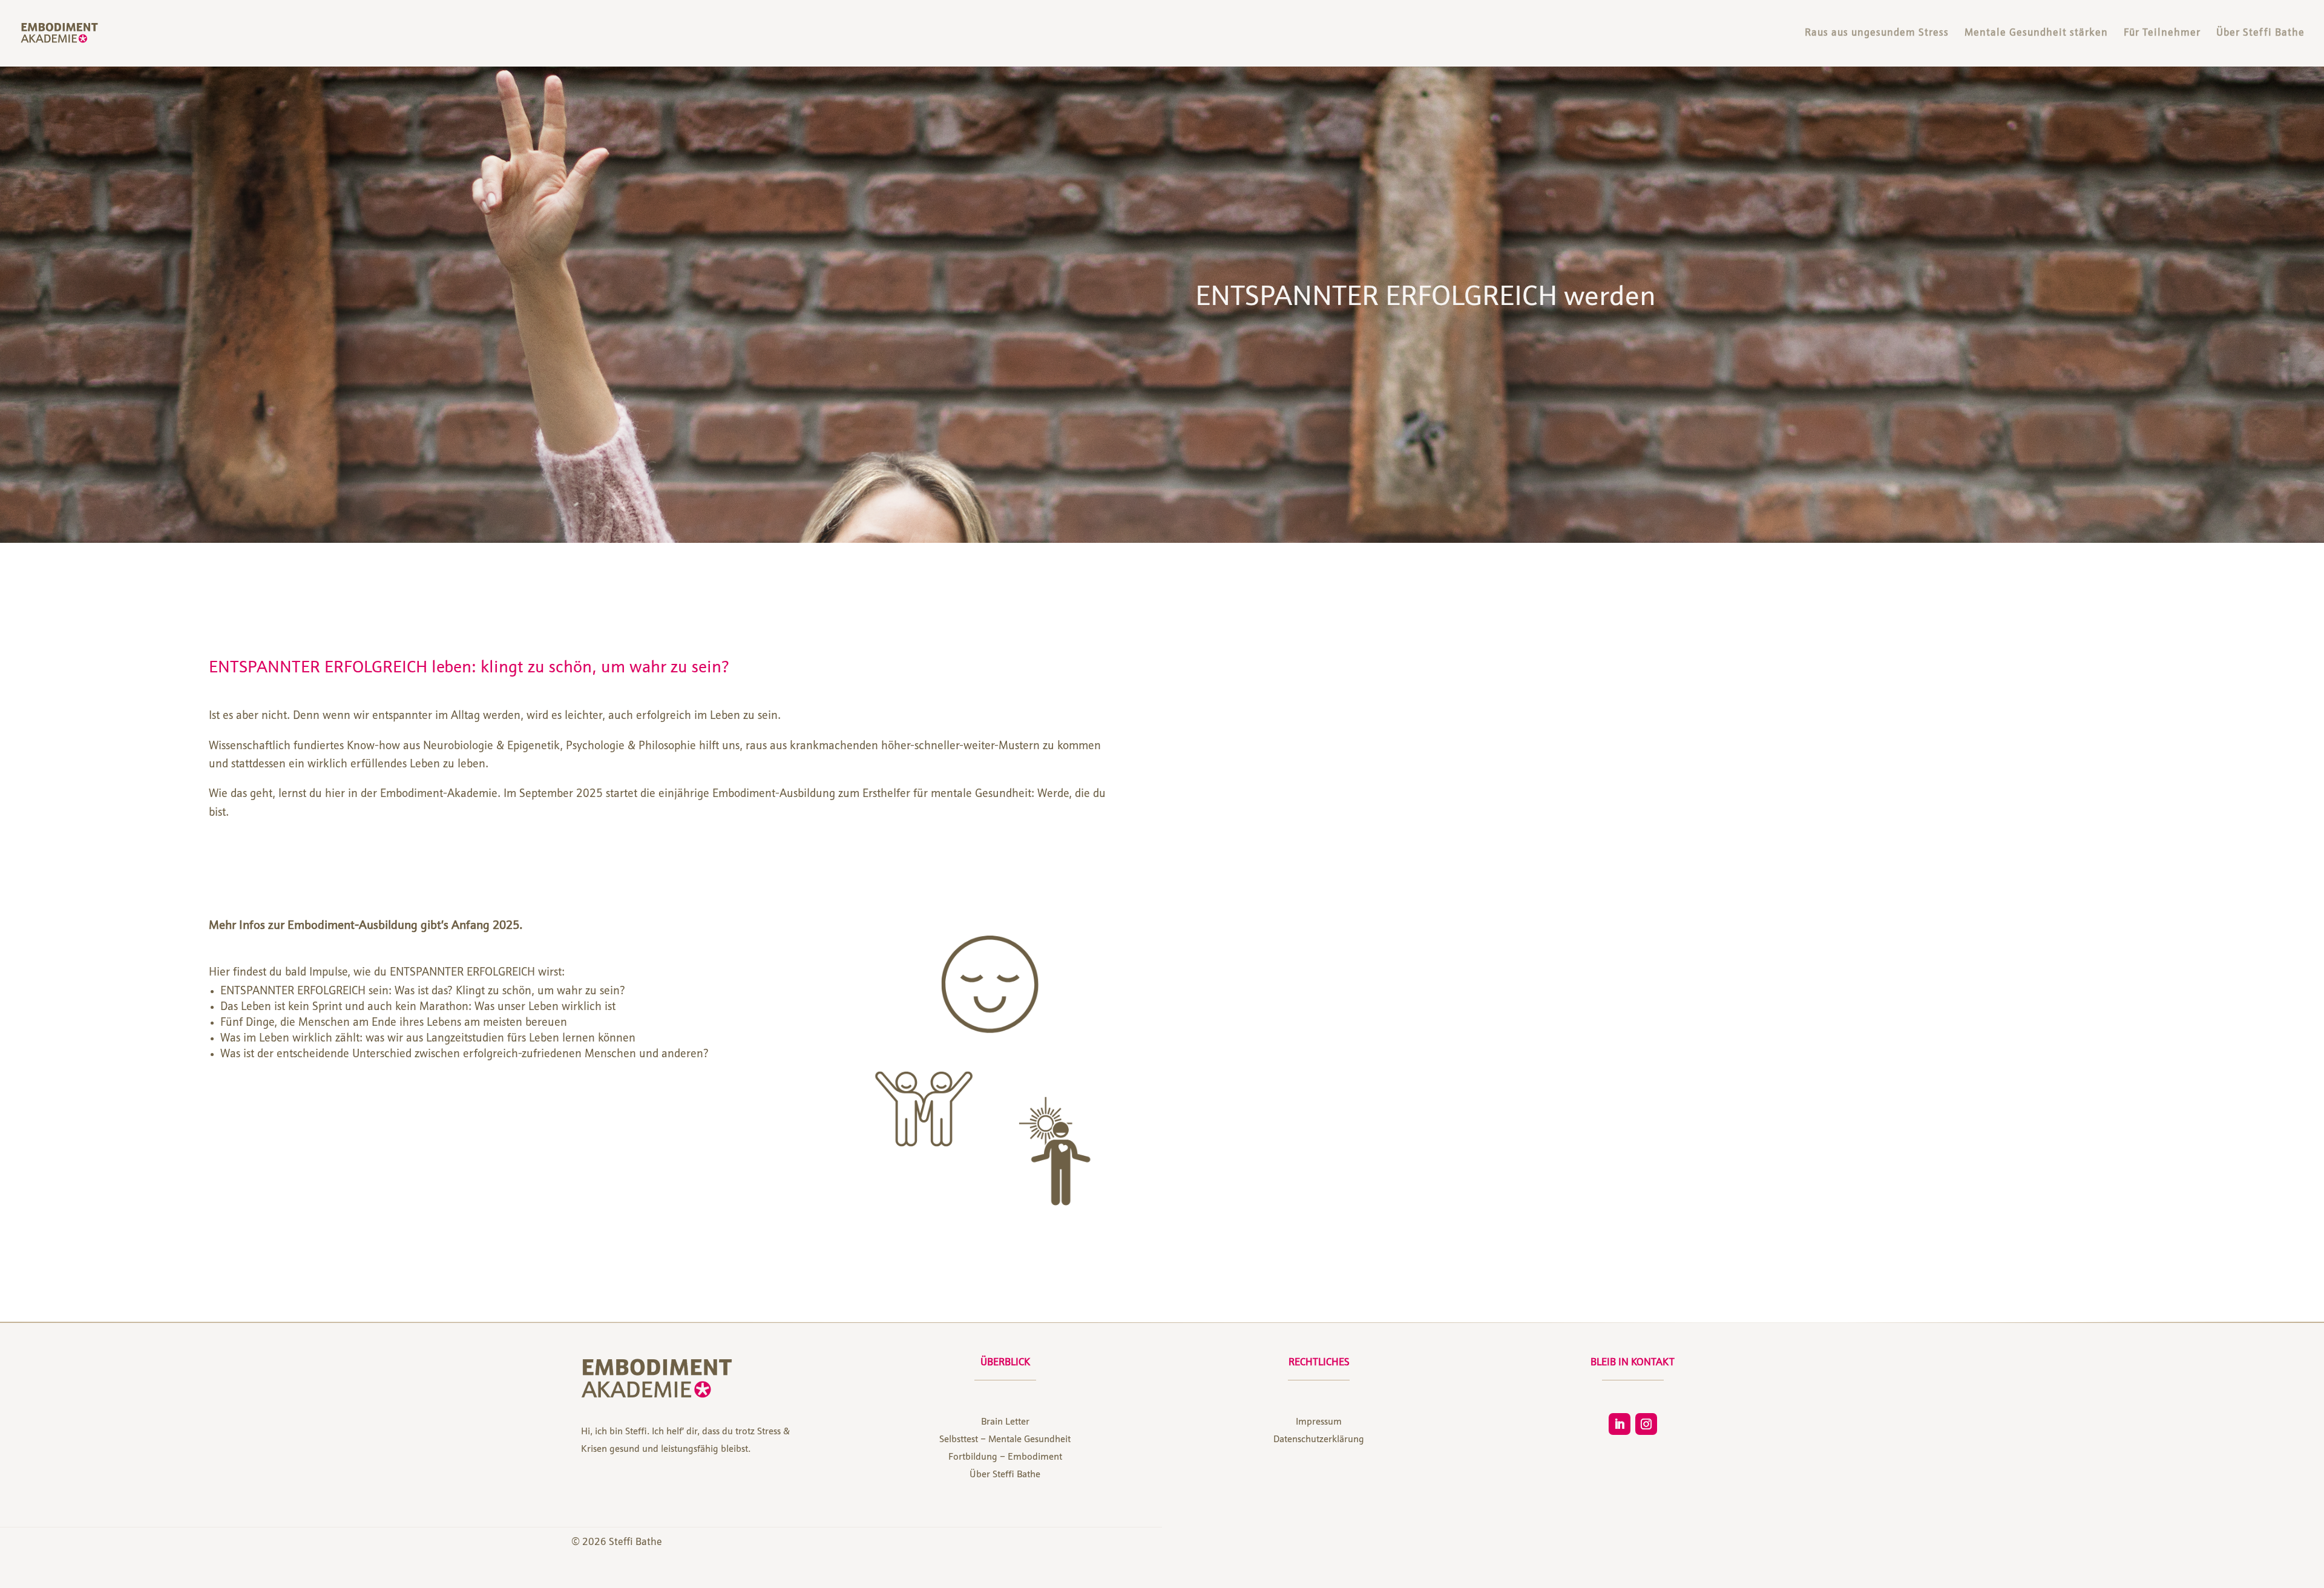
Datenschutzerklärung (1319, 1440)
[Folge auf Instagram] (1646, 1424)
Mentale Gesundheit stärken (2036, 34)
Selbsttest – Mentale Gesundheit (1005, 1440)
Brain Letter (1005, 1422)
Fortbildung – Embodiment (1005, 1457)
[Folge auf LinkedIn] (1620, 1424)
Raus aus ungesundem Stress (1877, 34)
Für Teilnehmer (2162, 34)
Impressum (1319, 1422)
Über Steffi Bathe (2260, 34)
